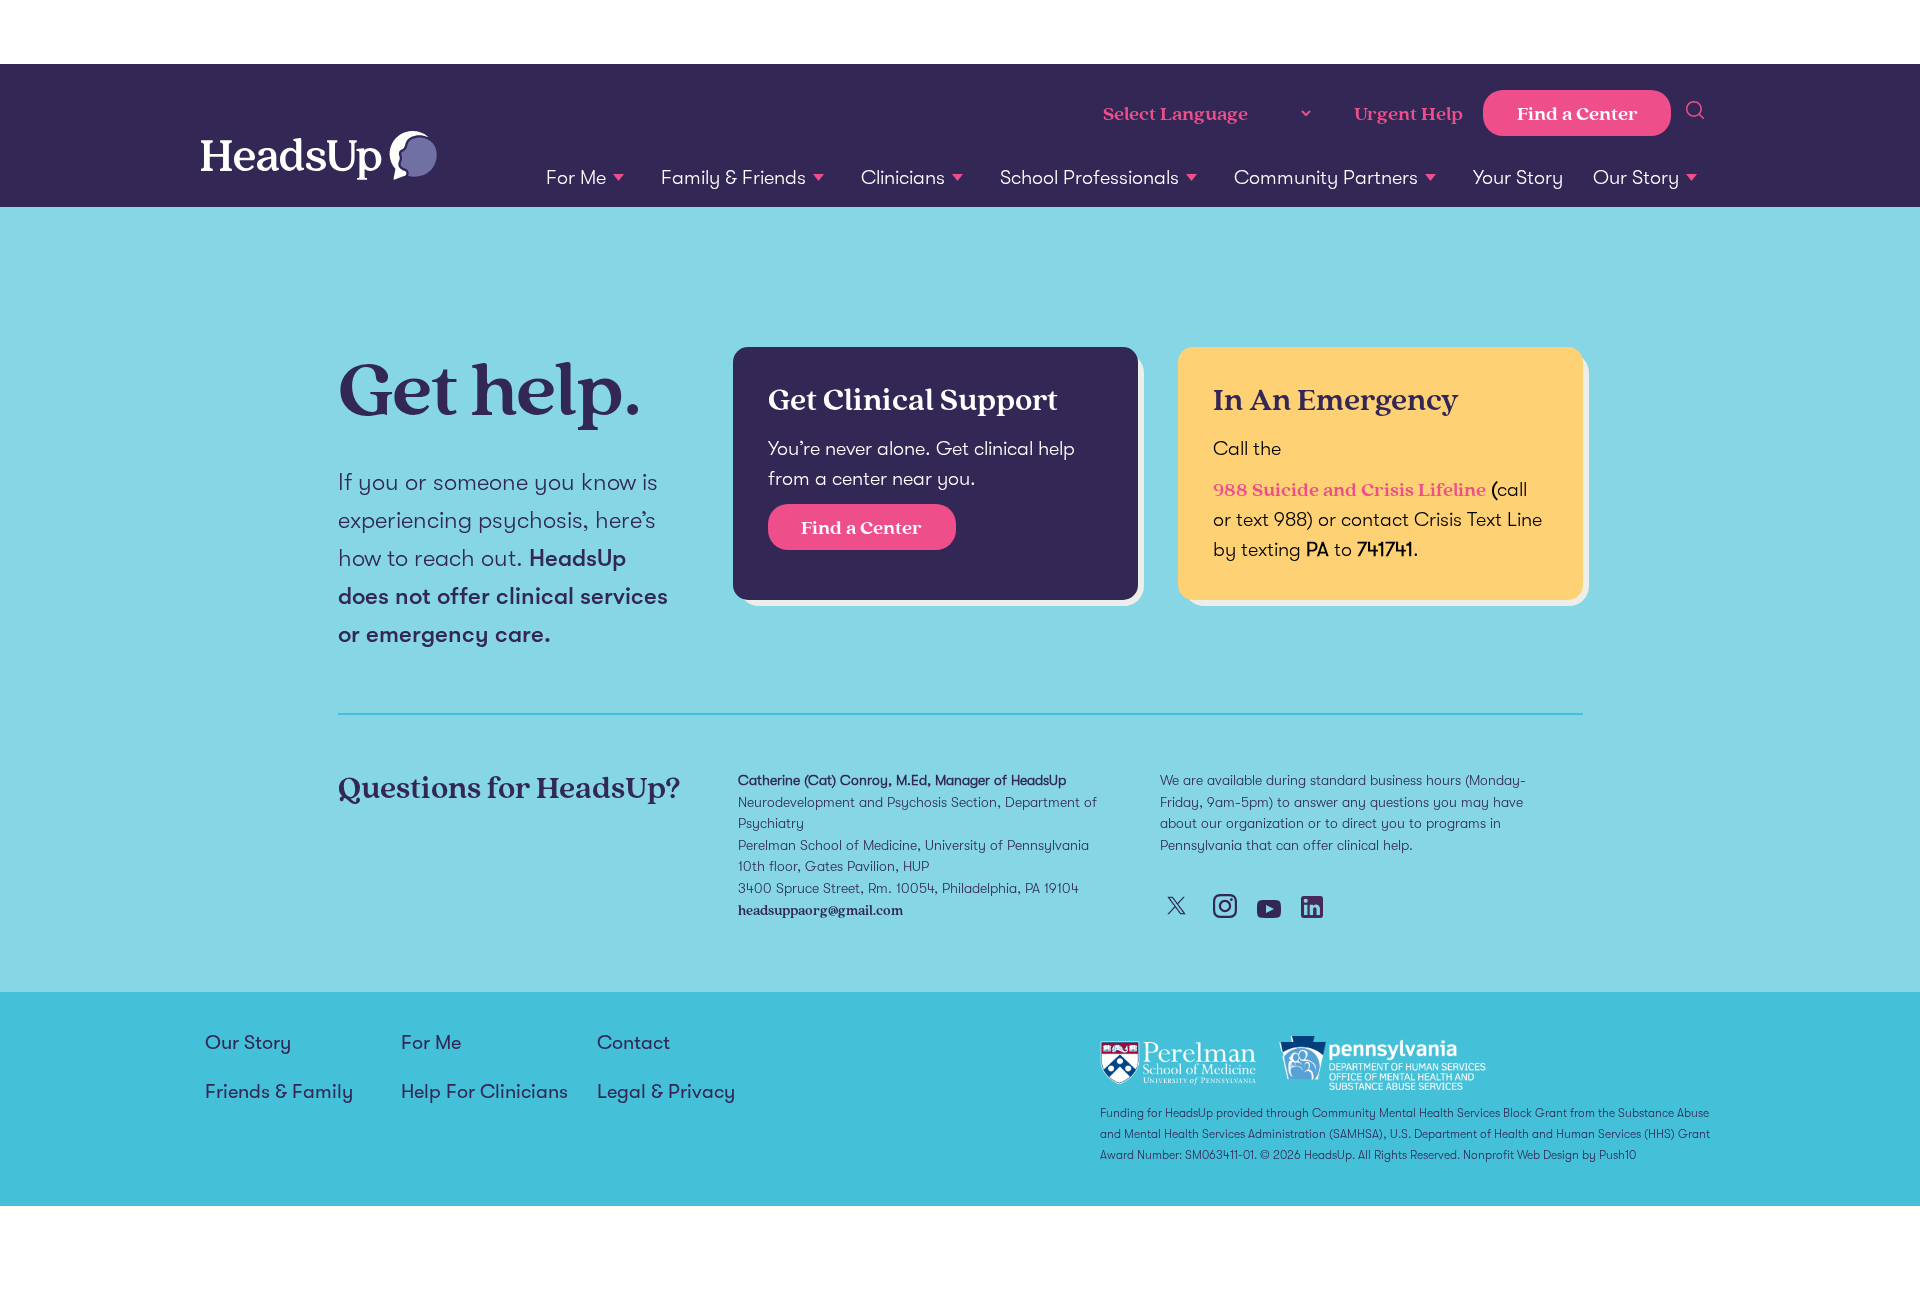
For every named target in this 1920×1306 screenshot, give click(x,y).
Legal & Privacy (666, 1092)
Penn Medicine (316, 32)
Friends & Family (279, 1092)
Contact (633, 1043)
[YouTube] (1269, 911)
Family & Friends (733, 177)
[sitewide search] (1695, 113)
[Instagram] (1225, 908)
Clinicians (903, 177)
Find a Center (1577, 113)
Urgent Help (1408, 113)
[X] (1176, 907)
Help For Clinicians (484, 1092)
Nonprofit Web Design (1521, 1155)
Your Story (1518, 177)
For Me (576, 177)
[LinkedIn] (1312, 909)
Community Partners (1326, 177)
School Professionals (1089, 177)
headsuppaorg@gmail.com (820, 909)
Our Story (1636, 177)
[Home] (319, 157)
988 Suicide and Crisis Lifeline (1349, 489)
